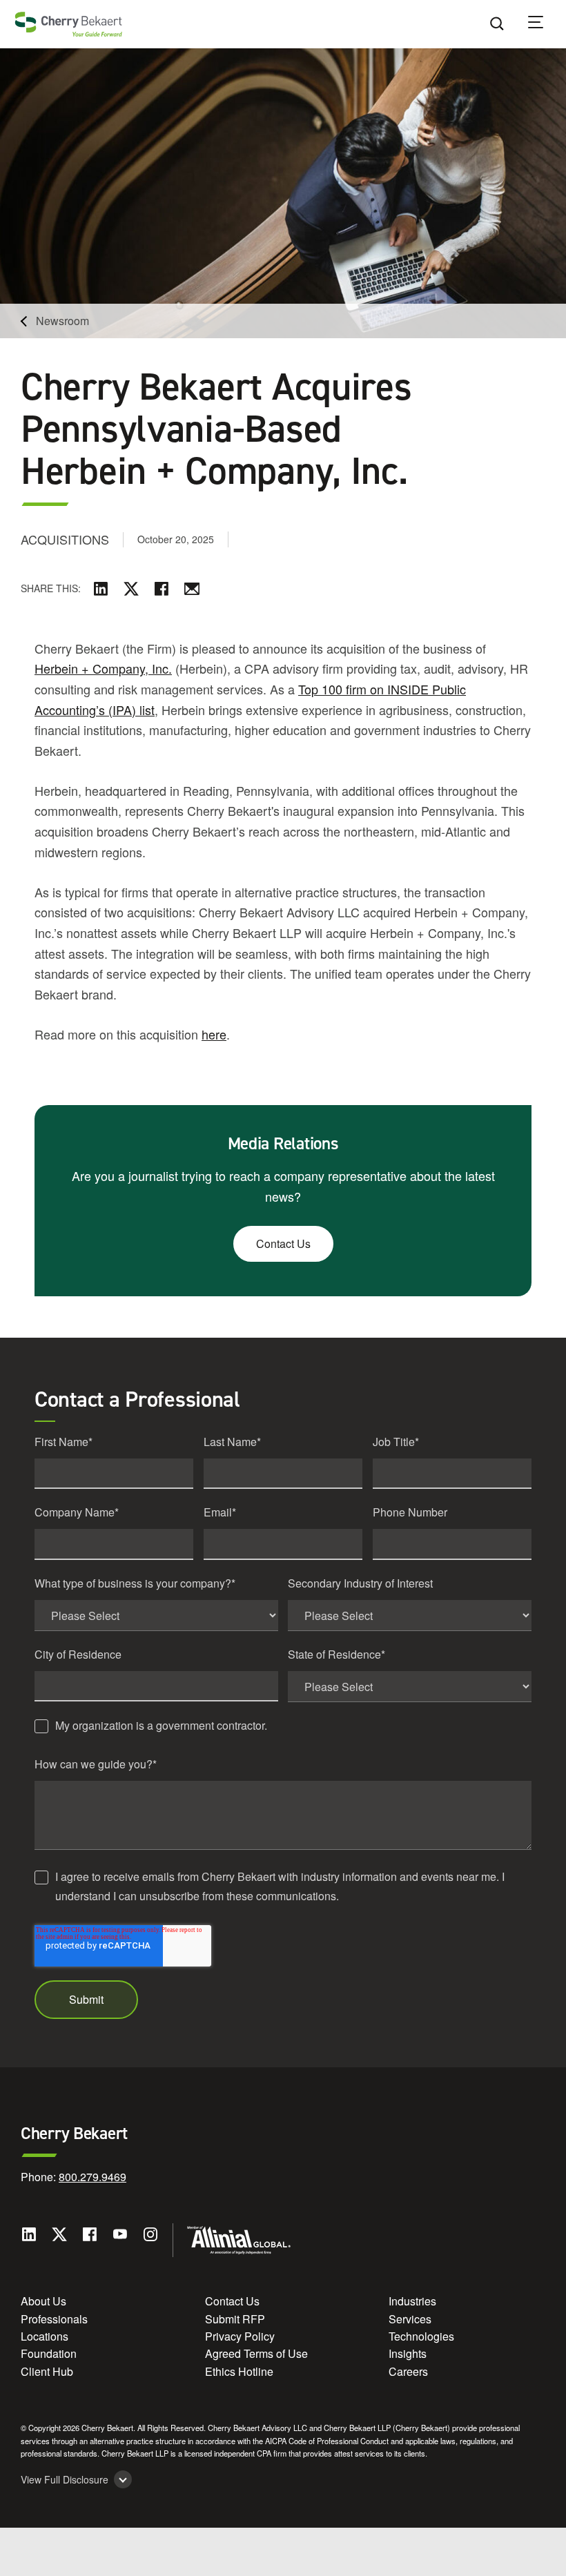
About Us (43, 2301)
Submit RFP (235, 2319)
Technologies (421, 2336)
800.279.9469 (92, 2177)
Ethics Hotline (239, 2371)
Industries (412, 2301)
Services (410, 2319)
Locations (45, 2336)
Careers (408, 2371)
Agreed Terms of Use (256, 2353)
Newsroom (62, 321)
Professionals (54, 2319)
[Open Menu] (545, 24)
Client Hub (47, 2371)
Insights (408, 2353)
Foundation (49, 2353)
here (214, 1034)
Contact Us (283, 1243)
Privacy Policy (240, 2336)
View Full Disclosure (65, 2480)
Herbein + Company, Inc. (103, 668)
